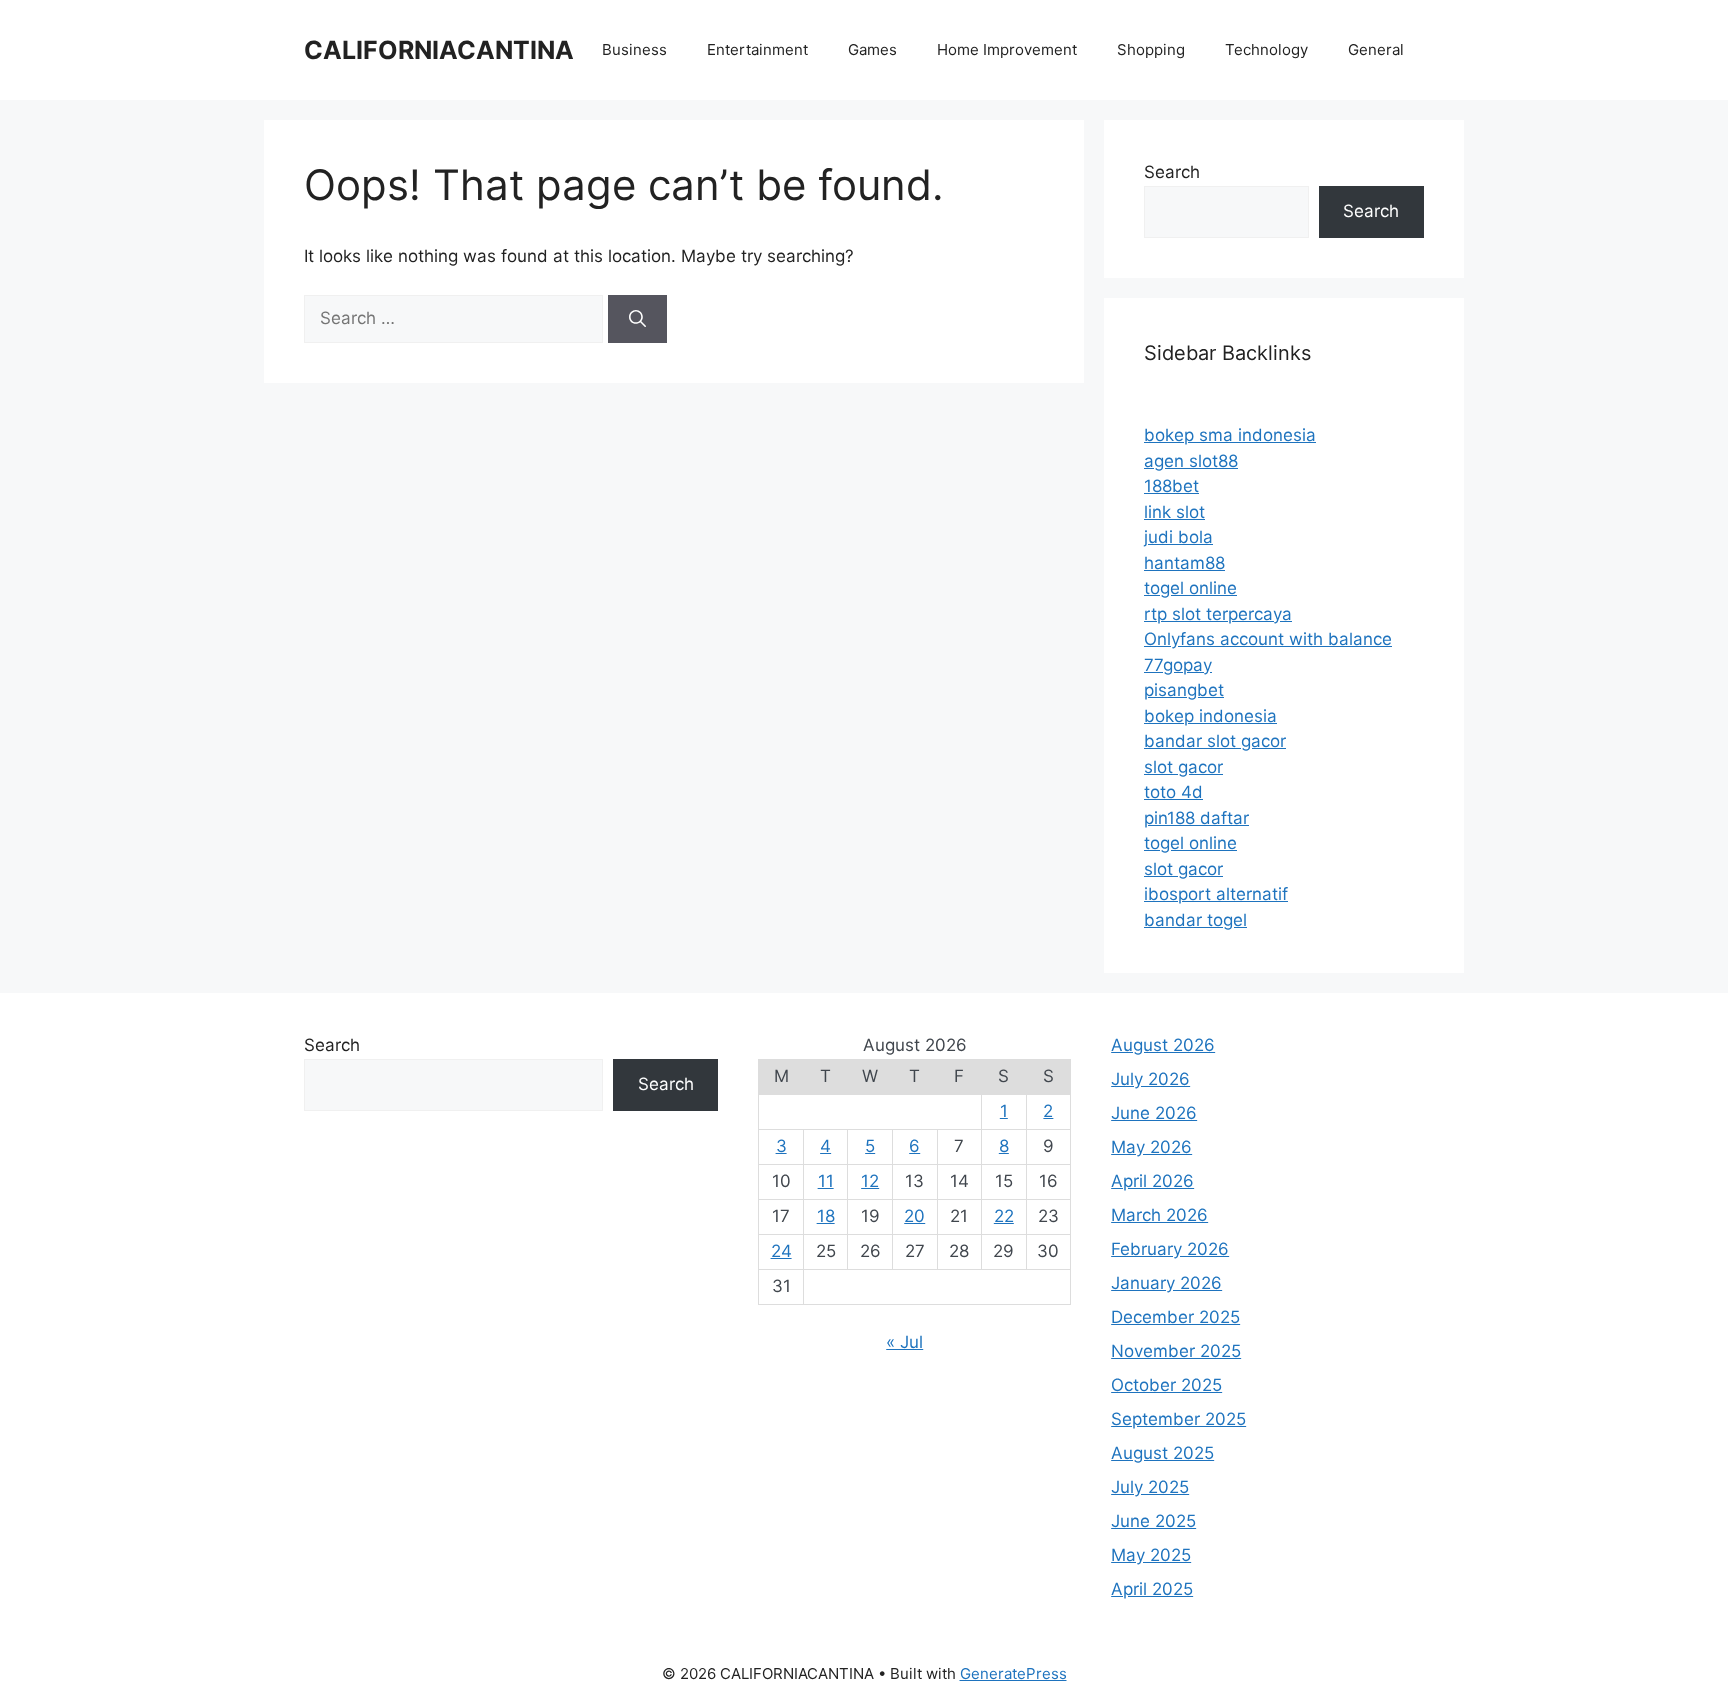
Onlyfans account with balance (1268, 639)
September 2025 (1178, 1419)
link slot (1174, 512)
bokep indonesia (1210, 716)
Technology (1266, 49)
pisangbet (1184, 690)
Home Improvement (1007, 49)
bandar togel (1195, 920)
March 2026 (1159, 1215)
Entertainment (757, 49)
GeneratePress (1013, 1673)
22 (1004, 1216)
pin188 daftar (1196, 818)
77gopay (1178, 665)
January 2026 (1166, 1283)
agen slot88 (1191, 461)
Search (1172, 172)
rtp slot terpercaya (1218, 614)
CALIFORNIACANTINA (439, 50)
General (1376, 49)
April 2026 (1152, 1181)
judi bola (1178, 537)
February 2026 (1170, 1249)
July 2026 (1150, 1079)
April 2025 (1152, 1589)
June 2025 (1153, 1521)
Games (872, 49)
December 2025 (1175, 1317)
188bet (1171, 486)
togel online (1190, 588)
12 (870, 1181)
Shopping (1151, 49)
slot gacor (1183, 767)
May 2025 (1151, 1555)
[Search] (637, 319)
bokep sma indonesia (1230, 435)
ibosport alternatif (1216, 894)
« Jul (904, 1342)
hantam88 (1184, 563)
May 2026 (1151, 1147)
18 (826, 1216)
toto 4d (1173, 792)
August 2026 (1163, 1045)
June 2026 (1154, 1113)
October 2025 (1166, 1385)
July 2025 (1150, 1487)
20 (914, 1216)
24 (781, 1251)
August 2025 (1162, 1453)
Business (634, 49)
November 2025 (1176, 1351)
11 (826, 1181)
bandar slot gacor (1215, 741)
